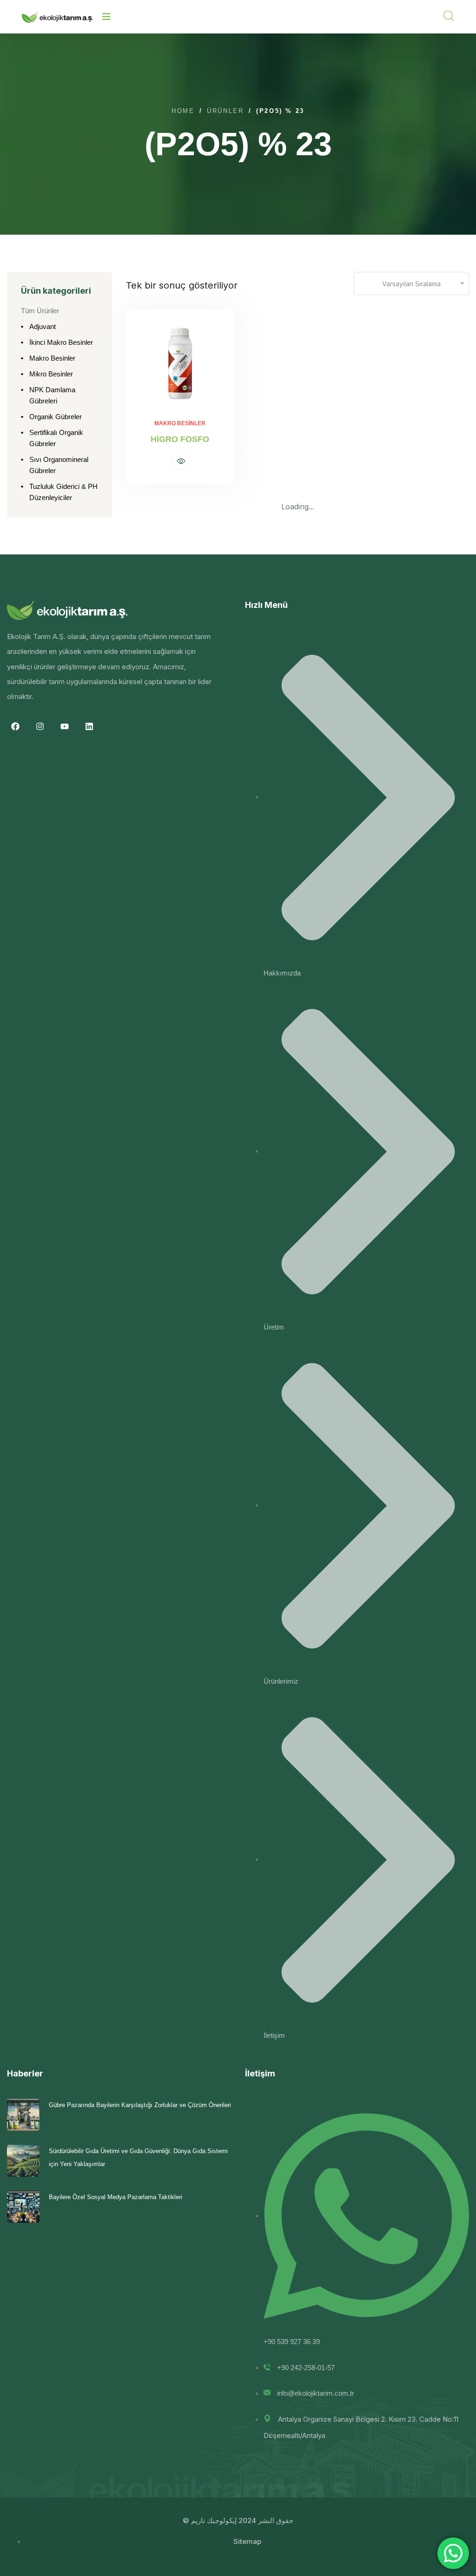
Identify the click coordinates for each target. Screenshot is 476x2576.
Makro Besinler (52, 358)
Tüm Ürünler (40, 311)
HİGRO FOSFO (180, 439)
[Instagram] (40, 726)
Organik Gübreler (56, 417)
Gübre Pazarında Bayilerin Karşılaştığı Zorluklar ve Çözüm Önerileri (140, 2105)
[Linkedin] (89, 726)
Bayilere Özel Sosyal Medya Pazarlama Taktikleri (116, 2197)
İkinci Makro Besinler (61, 342)
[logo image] (57, 17)
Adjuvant (43, 326)
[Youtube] (65, 726)
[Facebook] (15, 726)
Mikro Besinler (51, 374)
